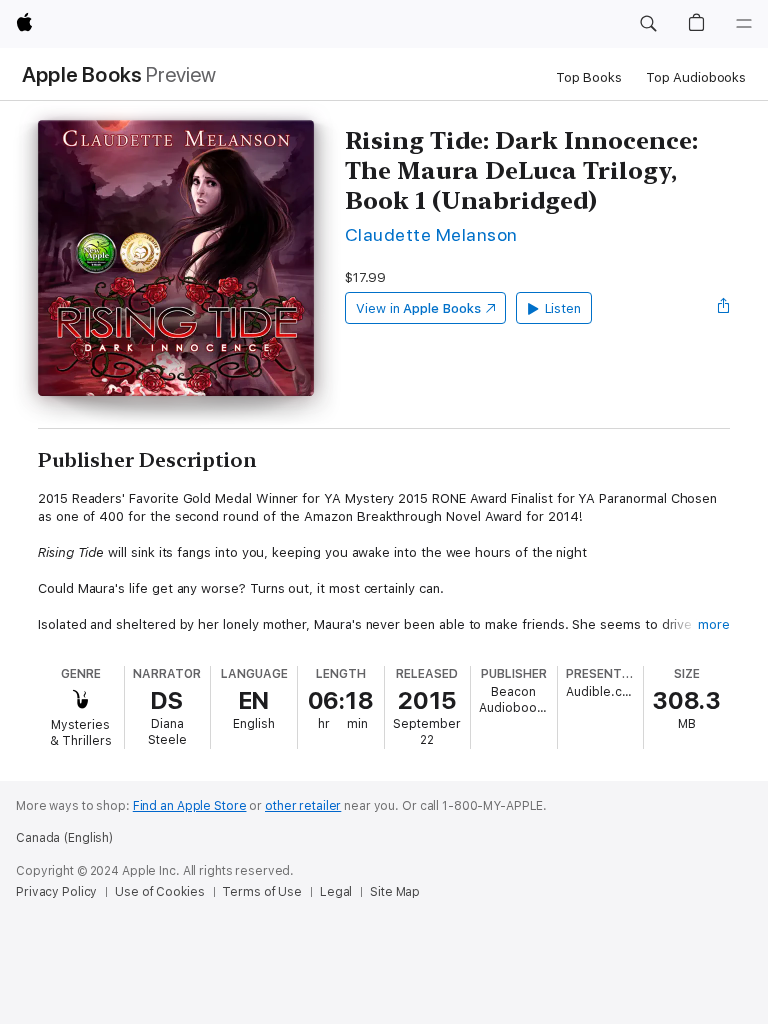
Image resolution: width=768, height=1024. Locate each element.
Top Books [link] (589, 77)
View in (418, 308)
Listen (563, 308)
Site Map (395, 892)
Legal (336, 892)
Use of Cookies (159, 892)
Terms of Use (262, 892)
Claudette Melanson (431, 234)
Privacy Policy (56, 892)
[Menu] (744, 24)
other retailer (303, 806)
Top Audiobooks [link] (696, 77)
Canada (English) (64, 838)
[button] (648, 24)
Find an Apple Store (190, 806)
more (714, 624)
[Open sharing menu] (724, 308)
